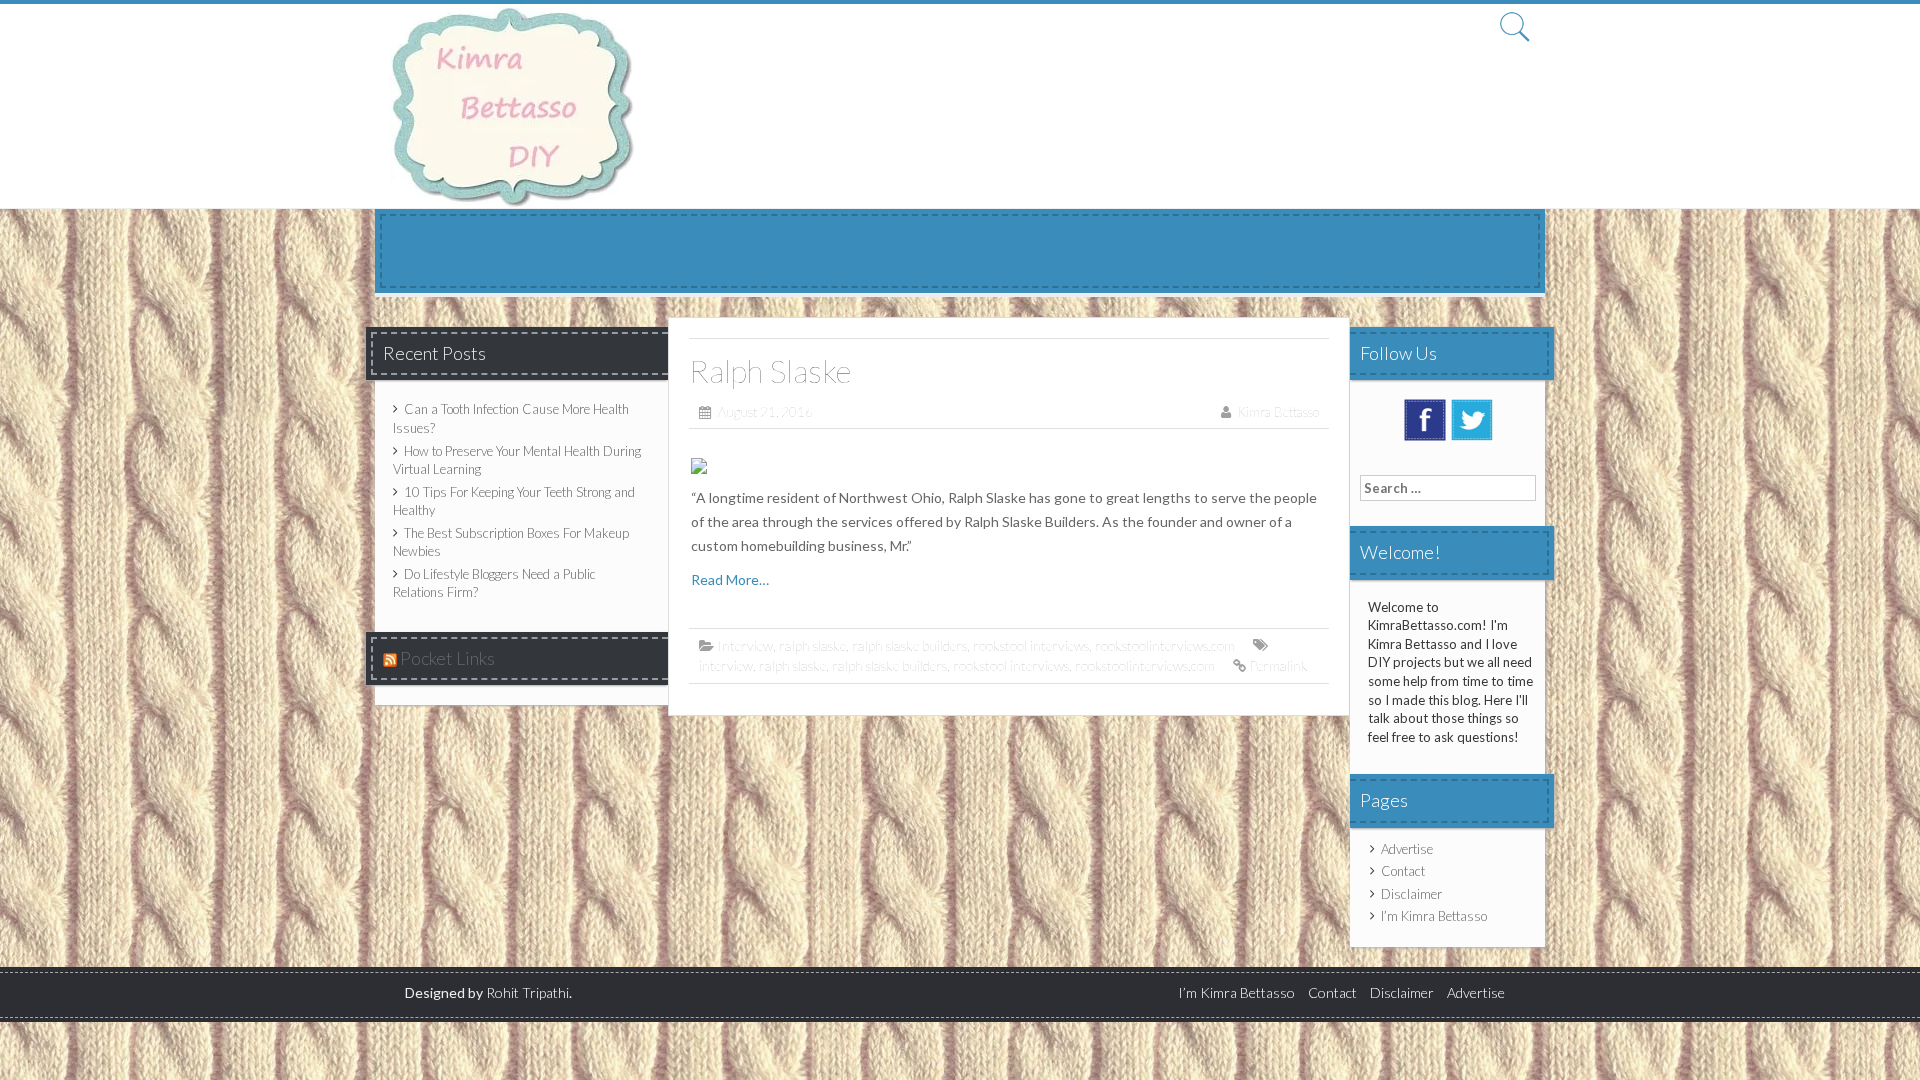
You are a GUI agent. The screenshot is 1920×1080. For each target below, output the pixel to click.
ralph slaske (812, 645)
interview (726, 665)
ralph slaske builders (909, 645)
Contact (1403, 871)
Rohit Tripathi (527, 992)
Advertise (1407, 849)
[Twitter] (1472, 419)
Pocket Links (447, 658)
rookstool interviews (1031, 645)
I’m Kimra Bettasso (1434, 916)
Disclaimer (1411, 894)
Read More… (730, 579)
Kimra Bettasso (1278, 412)
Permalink (1278, 665)
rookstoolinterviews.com (1165, 645)
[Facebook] (1425, 419)
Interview (745, 645)
